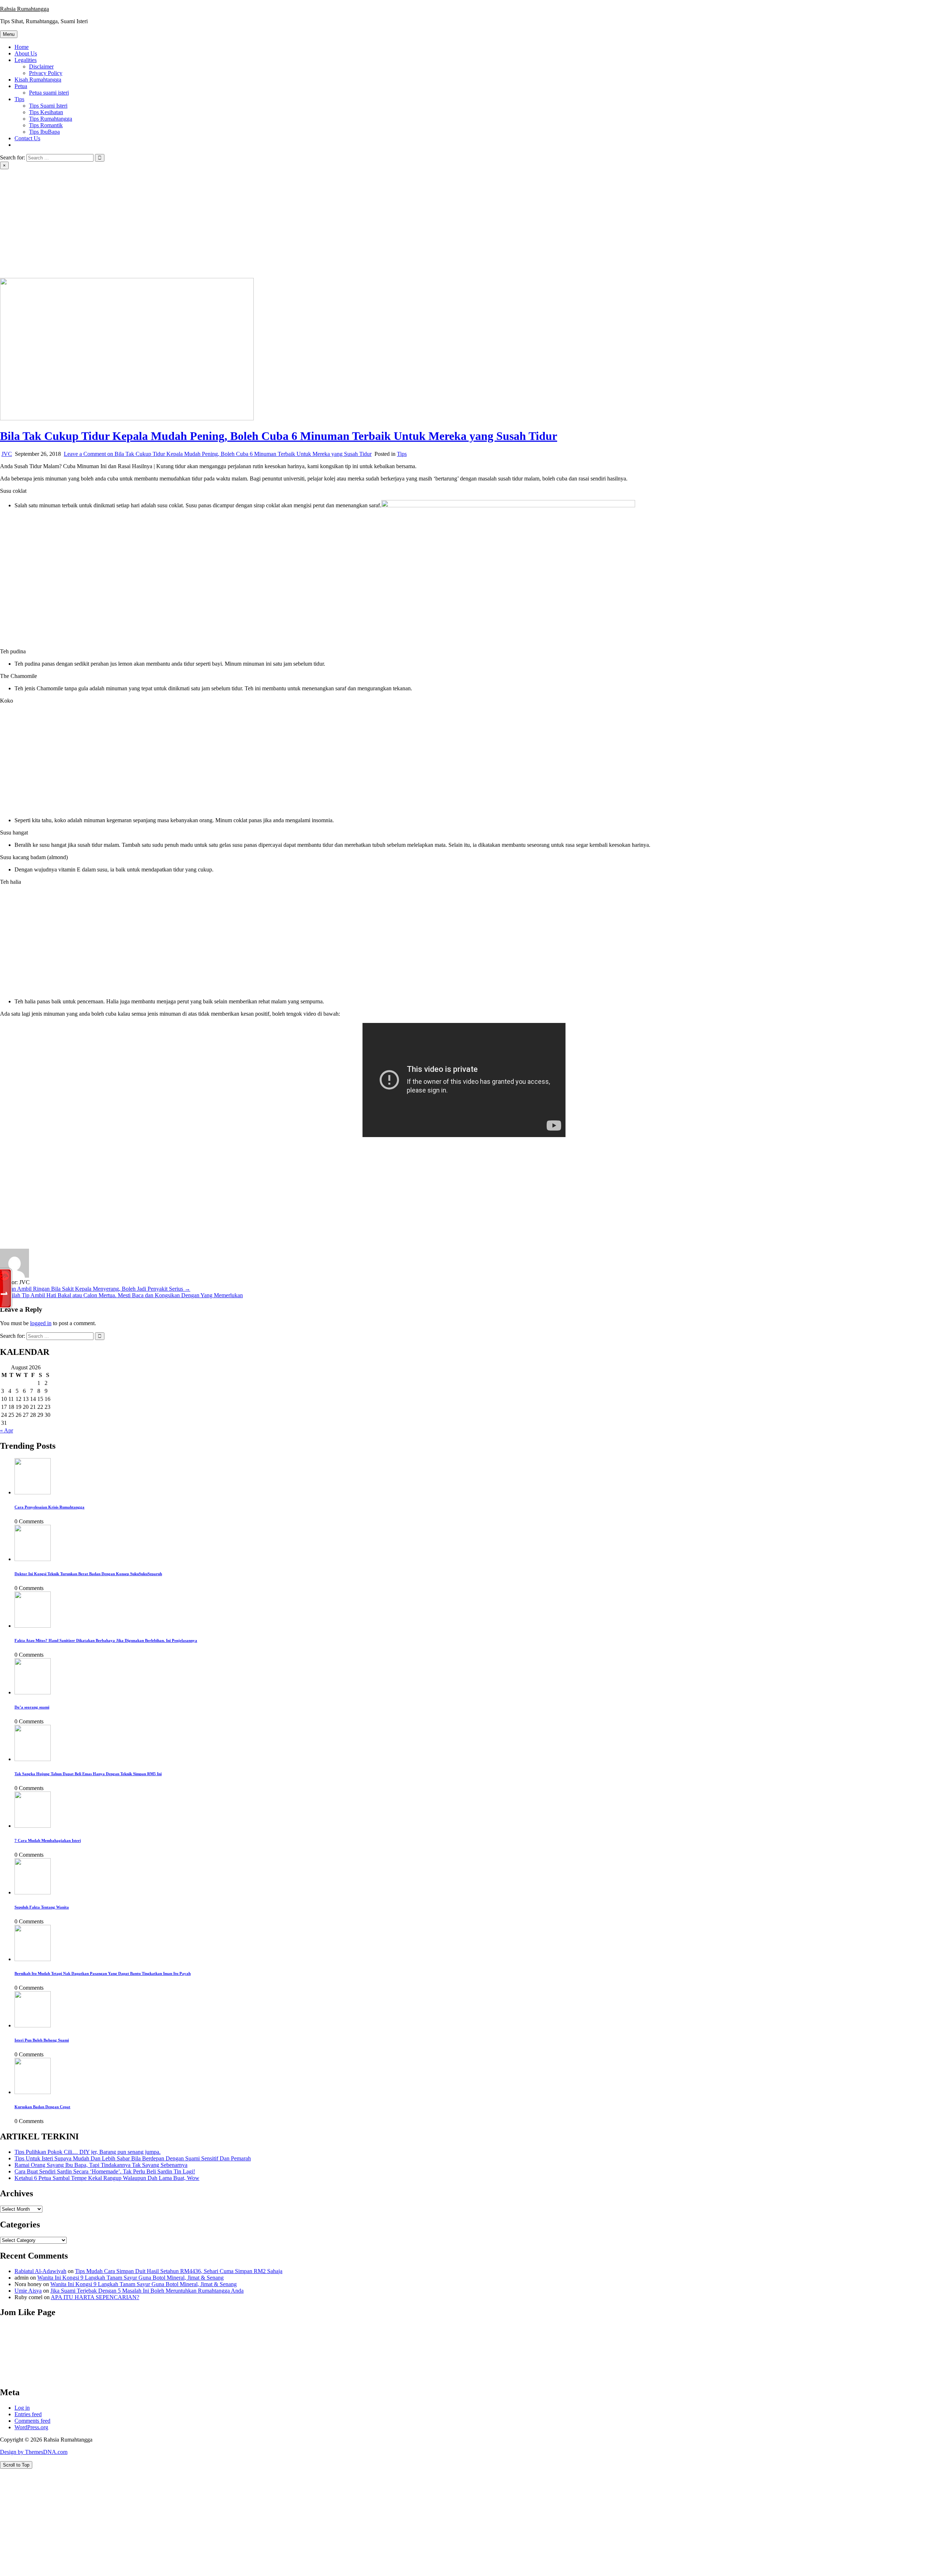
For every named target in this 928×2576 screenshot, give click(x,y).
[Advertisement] (464, 224)
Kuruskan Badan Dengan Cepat (42, 2107)
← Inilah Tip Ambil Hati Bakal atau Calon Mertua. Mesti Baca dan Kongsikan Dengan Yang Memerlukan (121, 1295)
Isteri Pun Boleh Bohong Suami (42, 2040)
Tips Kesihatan (46, 112)
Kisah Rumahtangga (38, 80)
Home (22, 47)
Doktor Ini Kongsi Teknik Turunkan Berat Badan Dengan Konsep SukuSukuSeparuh (88, 1574)
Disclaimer (41, 66)
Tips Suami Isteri (48, 106)
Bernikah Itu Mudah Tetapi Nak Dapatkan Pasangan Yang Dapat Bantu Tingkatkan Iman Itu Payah (103, 1973)
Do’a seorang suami (32, 1707)
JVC (7, 454)
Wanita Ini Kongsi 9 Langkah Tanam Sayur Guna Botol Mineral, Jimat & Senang (130, 2278)
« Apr (7, 1430)
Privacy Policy (46, 73)
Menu (9, 34)
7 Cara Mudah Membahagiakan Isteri (48, 1840)
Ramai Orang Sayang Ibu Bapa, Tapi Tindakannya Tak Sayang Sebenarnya (101, 2165)
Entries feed (28, 2414)
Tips (19, 99)
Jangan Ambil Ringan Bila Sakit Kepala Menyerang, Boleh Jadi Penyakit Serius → (95, 1289)
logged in (41, 1323)
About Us (26, 53)
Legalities (26, 60)
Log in (22, 2408)
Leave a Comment (218, 454)
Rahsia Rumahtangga (24, 9)
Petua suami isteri (49, 93)
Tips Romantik (46, 125)
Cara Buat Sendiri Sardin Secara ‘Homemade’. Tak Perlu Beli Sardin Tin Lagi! (105, 2171)
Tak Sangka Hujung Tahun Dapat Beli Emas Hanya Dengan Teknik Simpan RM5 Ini (88, 1774)
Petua (21, 86)
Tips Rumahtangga (51, 119)
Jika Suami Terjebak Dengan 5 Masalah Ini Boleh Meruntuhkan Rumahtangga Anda (147, 2291)
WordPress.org (31, 2427)
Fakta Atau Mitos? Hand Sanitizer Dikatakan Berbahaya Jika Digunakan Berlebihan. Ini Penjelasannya (106, 1640)
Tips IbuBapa (44, 132)
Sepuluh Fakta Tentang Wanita (42, 1907)
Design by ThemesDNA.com (34, 2452)
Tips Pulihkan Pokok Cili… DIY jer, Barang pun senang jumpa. (88, 2152)
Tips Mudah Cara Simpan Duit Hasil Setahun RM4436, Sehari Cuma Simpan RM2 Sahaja (179, 2271)
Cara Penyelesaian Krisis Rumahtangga (49, 1507)
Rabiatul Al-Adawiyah (40, 2271)
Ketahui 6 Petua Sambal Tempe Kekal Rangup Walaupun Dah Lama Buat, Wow (107, 2178)
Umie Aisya (28, 2291)
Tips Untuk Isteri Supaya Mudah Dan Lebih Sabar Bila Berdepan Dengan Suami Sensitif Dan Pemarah (133, 2158)
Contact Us (27, 138)
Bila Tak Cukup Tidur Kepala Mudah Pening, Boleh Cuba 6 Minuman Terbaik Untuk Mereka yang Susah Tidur (279, 436)
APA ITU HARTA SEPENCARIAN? (95, 2297)
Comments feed (32, 2421)
